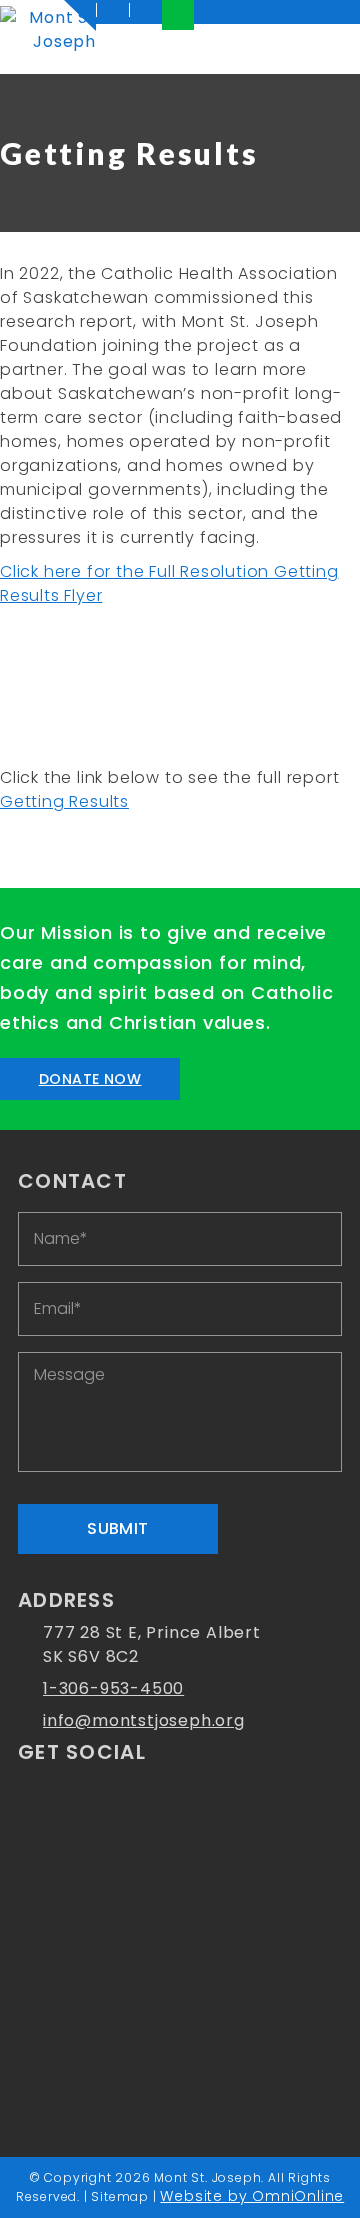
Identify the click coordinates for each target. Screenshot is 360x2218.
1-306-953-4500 (113, 1688)
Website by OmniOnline (252, 2196)
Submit (118, 1528)
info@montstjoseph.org (144, 1720)
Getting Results (64, 801)
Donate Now (90, 1079)
